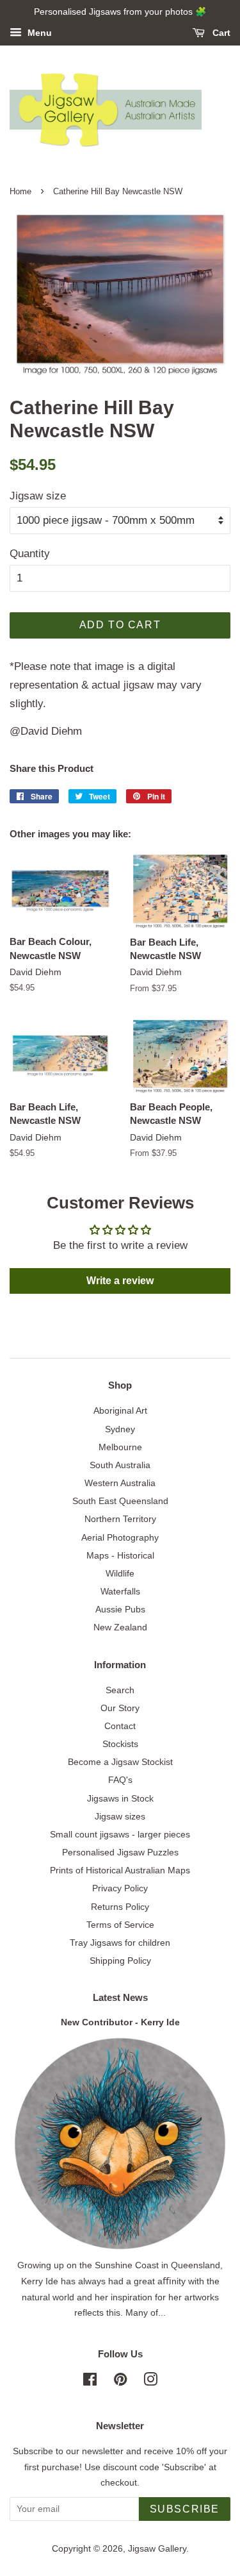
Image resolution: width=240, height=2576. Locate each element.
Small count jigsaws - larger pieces (120, 1834)
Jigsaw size (38, 496)
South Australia (120, 1465)
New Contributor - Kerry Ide (120, 2022)
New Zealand (120, 1627)
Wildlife (120, 1573)
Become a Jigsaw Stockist (120, 1762)
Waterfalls (120, 1591)
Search (120, 1690)
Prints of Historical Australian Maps (120, 1870)
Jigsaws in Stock (120, 1798)
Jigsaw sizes (120, 1816)
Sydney (120, 1429)
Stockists (120, 1744)
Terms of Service (120, 1925)
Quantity (30, 554)
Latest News (120, 1997)
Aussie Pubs (120, 1609)
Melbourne (120, 1447)
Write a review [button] (120, 1281)
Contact (120, 1726)
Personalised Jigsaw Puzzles (120, 1852)
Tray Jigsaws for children (120, 1943)
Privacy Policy (120, 1888)
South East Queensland (120, 1501)
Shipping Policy (120, 1961)
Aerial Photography (120, 1537)
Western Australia (120, 1483)
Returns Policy (120, 1907)
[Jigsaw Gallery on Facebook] (90, 2382)
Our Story (120, 1708)
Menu (38, 33)
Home (20, 191)
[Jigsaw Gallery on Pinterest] (120, 2382)
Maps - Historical (120, 1555)
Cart (220, 33)
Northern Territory (120, 1519)
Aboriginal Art (120, 1410)
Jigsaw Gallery (157, 2548)
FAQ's (120, 1780)
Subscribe (185, 2509)
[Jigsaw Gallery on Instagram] (150, 2382)
